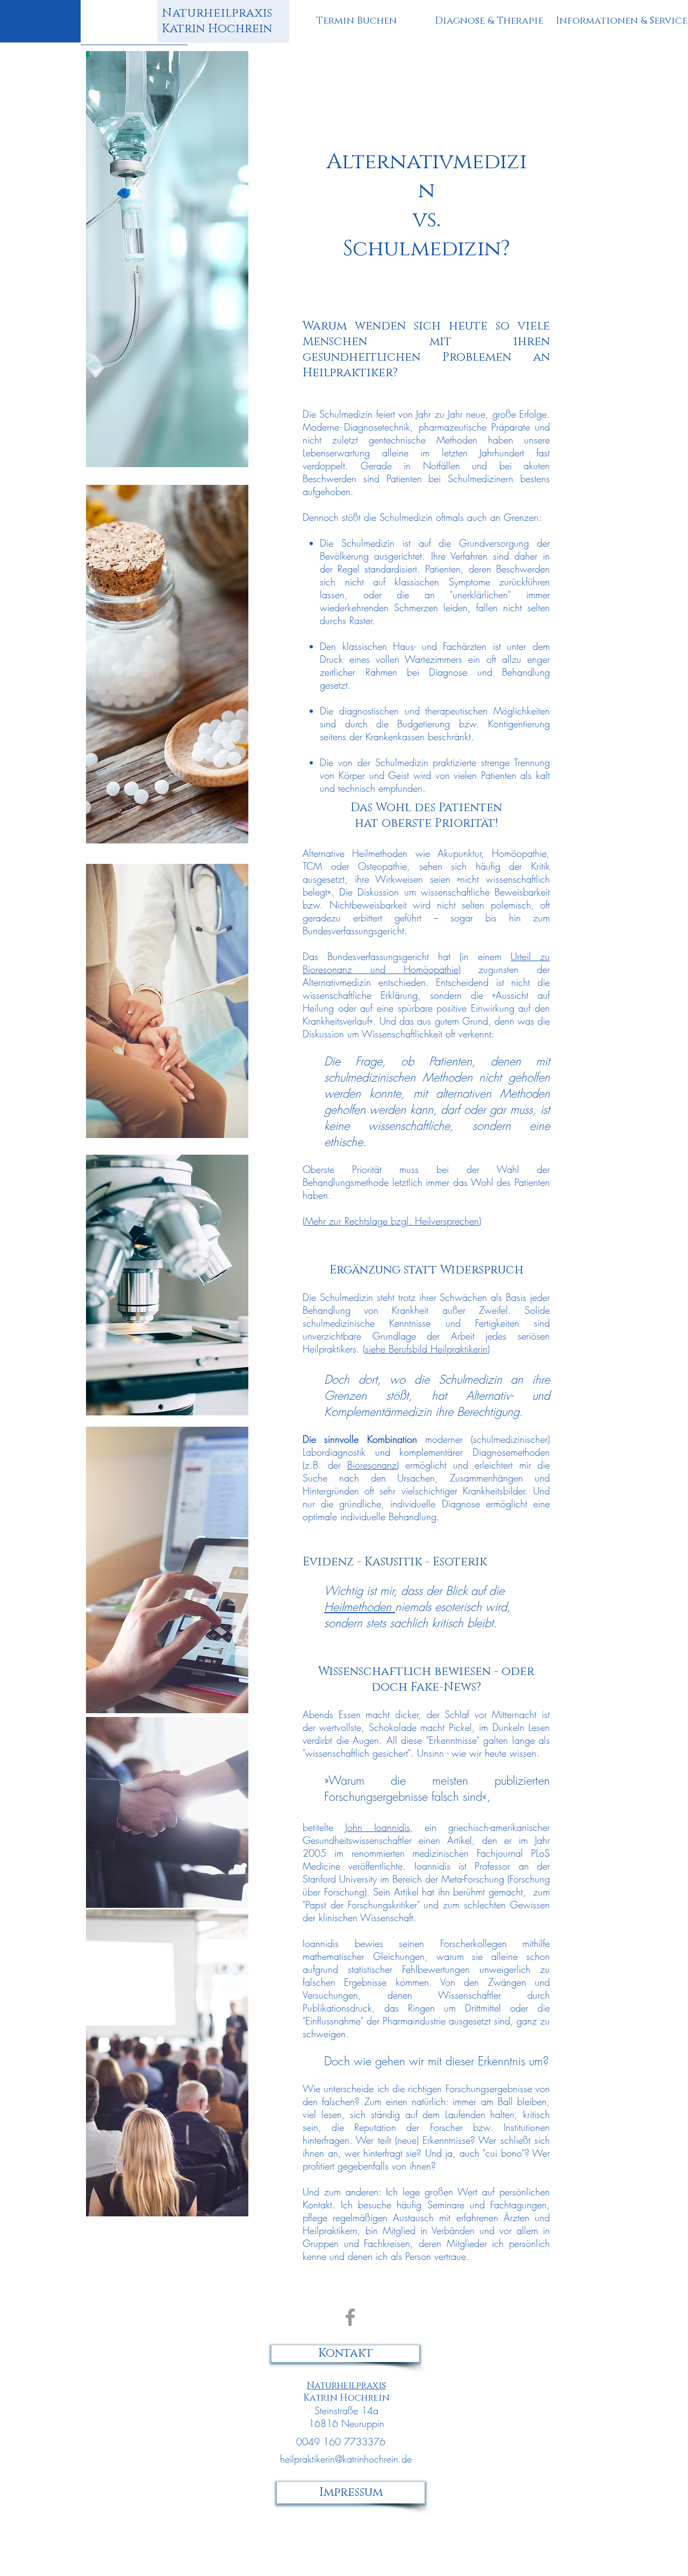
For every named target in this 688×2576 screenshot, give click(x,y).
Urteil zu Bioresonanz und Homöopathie (426, 963)
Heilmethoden (360, 1607)
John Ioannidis (378, 1827)
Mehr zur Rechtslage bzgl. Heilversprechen (392, 1221)
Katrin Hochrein (217, 21)
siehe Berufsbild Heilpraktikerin (426, 1349)
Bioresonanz (372, 1465)
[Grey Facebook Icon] (350, 2317)
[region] (185, 25)
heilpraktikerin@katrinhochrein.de (346, 2459)
